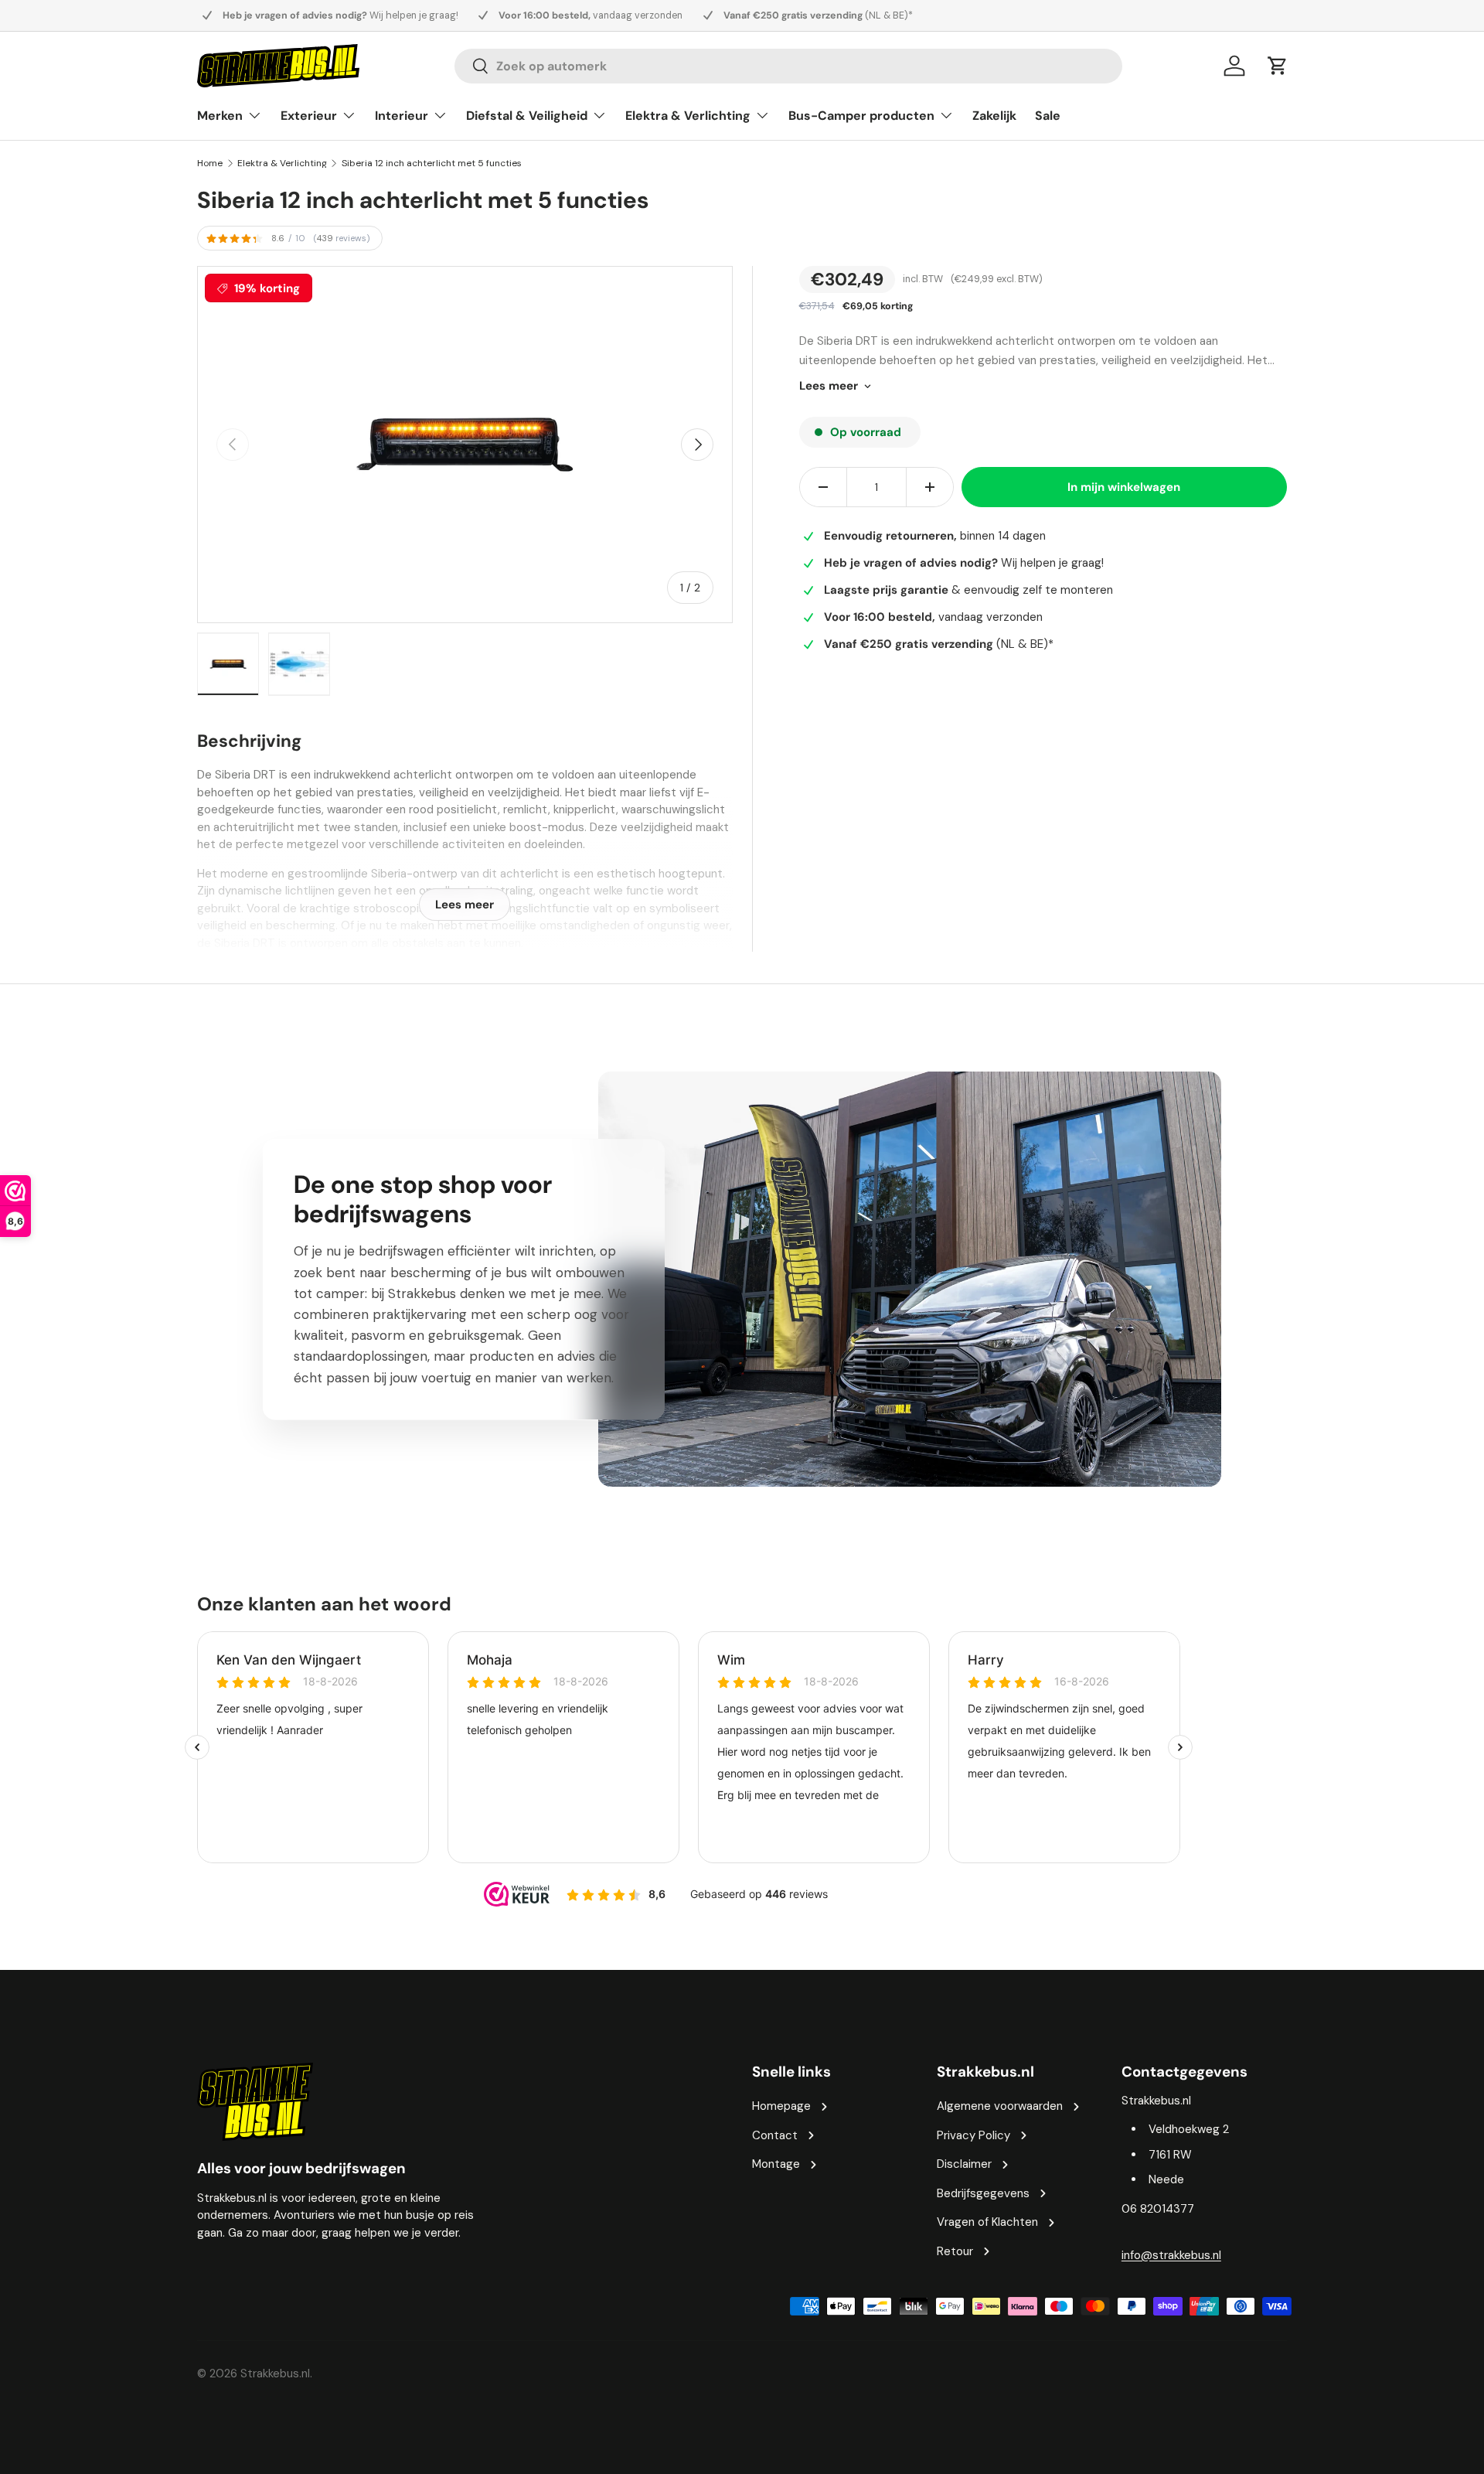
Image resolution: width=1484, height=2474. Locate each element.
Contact (775, 2135)
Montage (776, 2164)
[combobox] (788, 66)
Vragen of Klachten (987, 2222)
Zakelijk (994, 116)
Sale (1048, 116)
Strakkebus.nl (275, 2373)
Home (210, 163)
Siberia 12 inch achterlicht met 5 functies (432, 163)
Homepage (781, 2106)
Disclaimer (964, 2164)
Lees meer (829, 386)
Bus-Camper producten (861, 116)
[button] (1278, 66)
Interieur (402, 116)
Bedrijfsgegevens (983, 2193)
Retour (955, 2251)
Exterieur (309, 116)
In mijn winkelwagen (1124, 487)
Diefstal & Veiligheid (527, 116)
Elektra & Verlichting (688, 116)
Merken (220, 116)
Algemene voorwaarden (1000, 2106)
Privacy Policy (973, 2135)
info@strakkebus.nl (1171, 2255)
